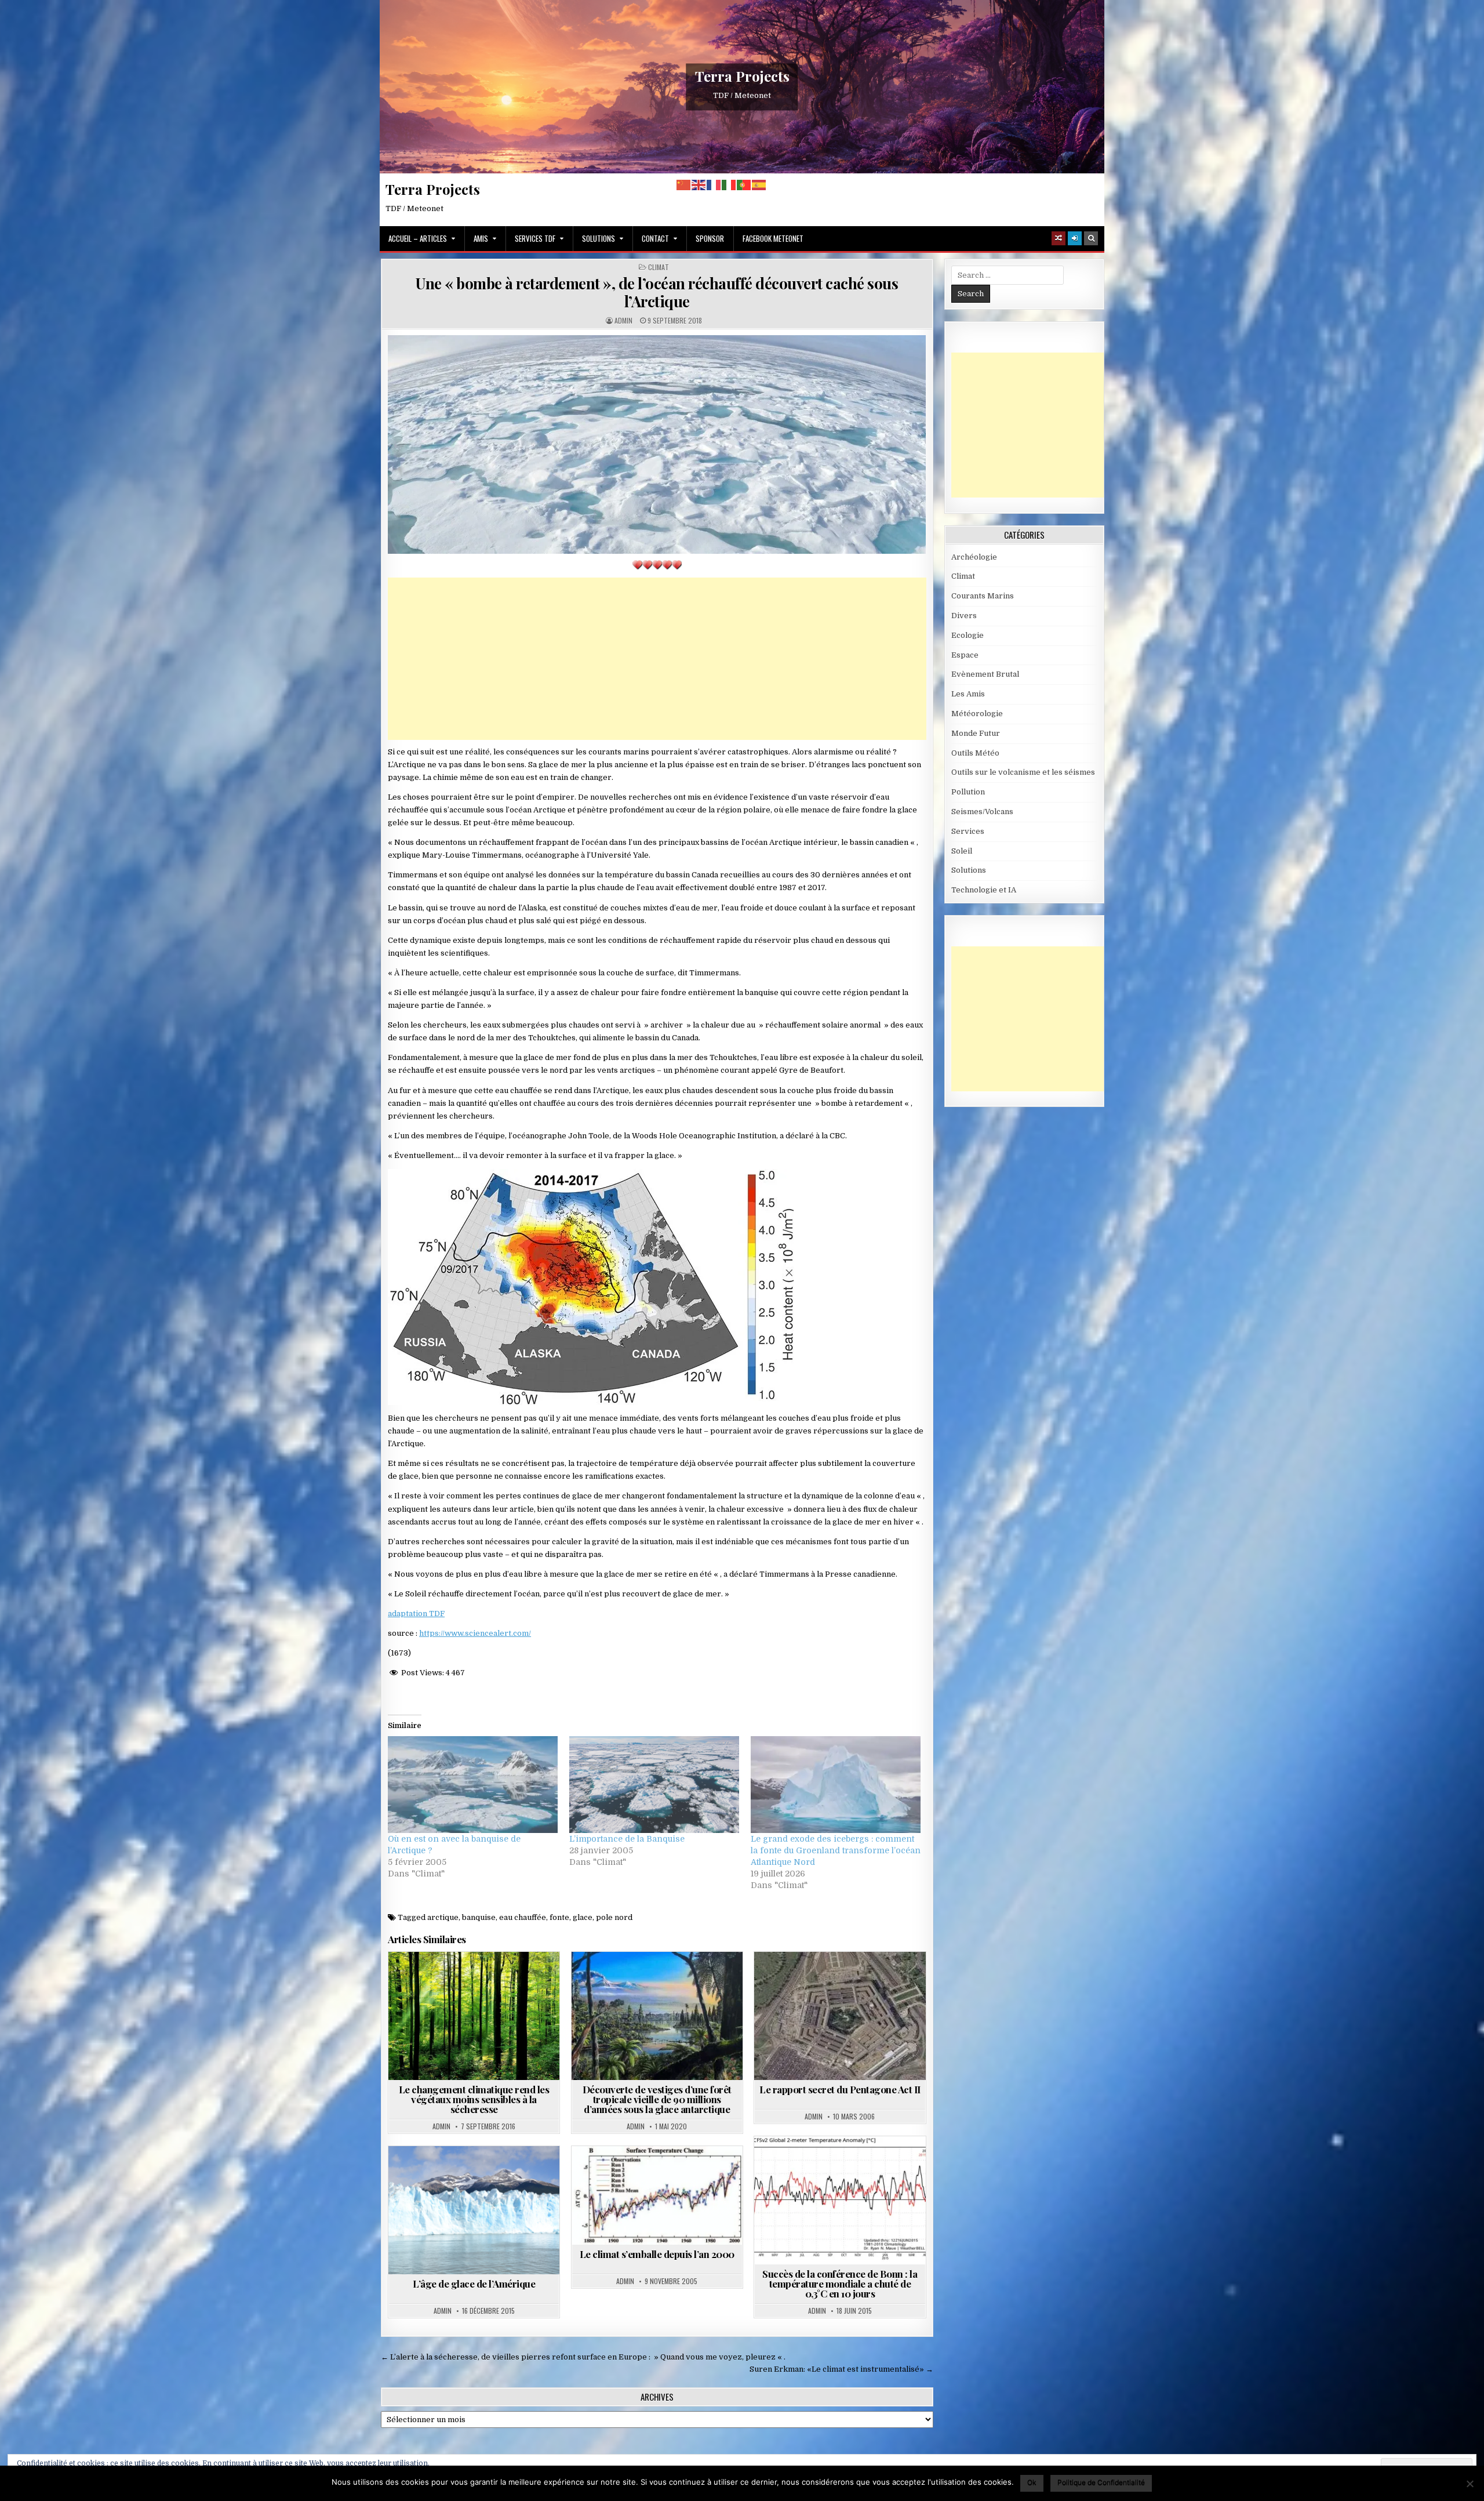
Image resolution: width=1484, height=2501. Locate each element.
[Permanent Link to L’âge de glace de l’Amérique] (474, 2210)
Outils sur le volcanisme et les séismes (1023, 772)
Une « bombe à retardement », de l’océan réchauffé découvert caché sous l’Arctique (657, 292)
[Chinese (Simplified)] (684, 185)
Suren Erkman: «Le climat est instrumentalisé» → (841, 2369)
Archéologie (641, 1980)
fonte (559, 1917)
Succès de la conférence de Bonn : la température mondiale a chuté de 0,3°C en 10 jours (840, 2284)
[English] (699, 185)
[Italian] (729, 185)
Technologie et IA (984, 890)
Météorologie (977, 714)
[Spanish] (759, 185)
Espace (965, 655)
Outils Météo (975, 753)
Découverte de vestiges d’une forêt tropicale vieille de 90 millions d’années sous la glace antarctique (657, 2099)
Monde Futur (976, 733)
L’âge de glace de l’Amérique (474, 2284)
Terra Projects (742, 76)
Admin (623, 321)
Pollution (968, 792)
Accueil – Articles (418, 238)
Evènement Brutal (985, 674)
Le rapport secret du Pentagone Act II (840, 2089)
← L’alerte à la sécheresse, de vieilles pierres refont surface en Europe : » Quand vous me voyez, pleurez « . (583, 2357)
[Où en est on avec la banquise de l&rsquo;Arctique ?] (473, 1785)
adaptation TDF (416, 1614)
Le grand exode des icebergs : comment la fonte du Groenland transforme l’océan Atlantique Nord (836, 1850)
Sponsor (710, 238)
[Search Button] (1091, 238)
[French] (714, 185)
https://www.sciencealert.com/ (475, 1633)
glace (583, 1917)
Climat (659, 267)
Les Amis (968, 694)
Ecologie (967, 635)
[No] (1470, 2484)
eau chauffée (523, 1917)
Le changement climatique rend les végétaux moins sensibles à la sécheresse (474, 2099)
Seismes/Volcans (982, 812)
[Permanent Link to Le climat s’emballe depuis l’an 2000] (657, 2195)
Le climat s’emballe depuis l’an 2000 (657, 2254)
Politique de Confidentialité (1101, 2482)
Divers (964, 616)
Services (968, 831)
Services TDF (535, 238)
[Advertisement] (657, 659)
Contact (655, 238)
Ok (1032, 2482)
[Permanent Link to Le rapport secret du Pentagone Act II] (840, 2016)
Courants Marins (983, 596)
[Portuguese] (744, 185)
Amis (481, 238)
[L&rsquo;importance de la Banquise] (654, 1785)
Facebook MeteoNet (773, 238)
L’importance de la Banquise (627, 1839)
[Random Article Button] (1059, 238)
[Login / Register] (1075, 238)
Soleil (962, 851)
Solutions (599, 238)
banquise (479, 1917)
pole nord (614, 1917)
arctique (443, 1917)
